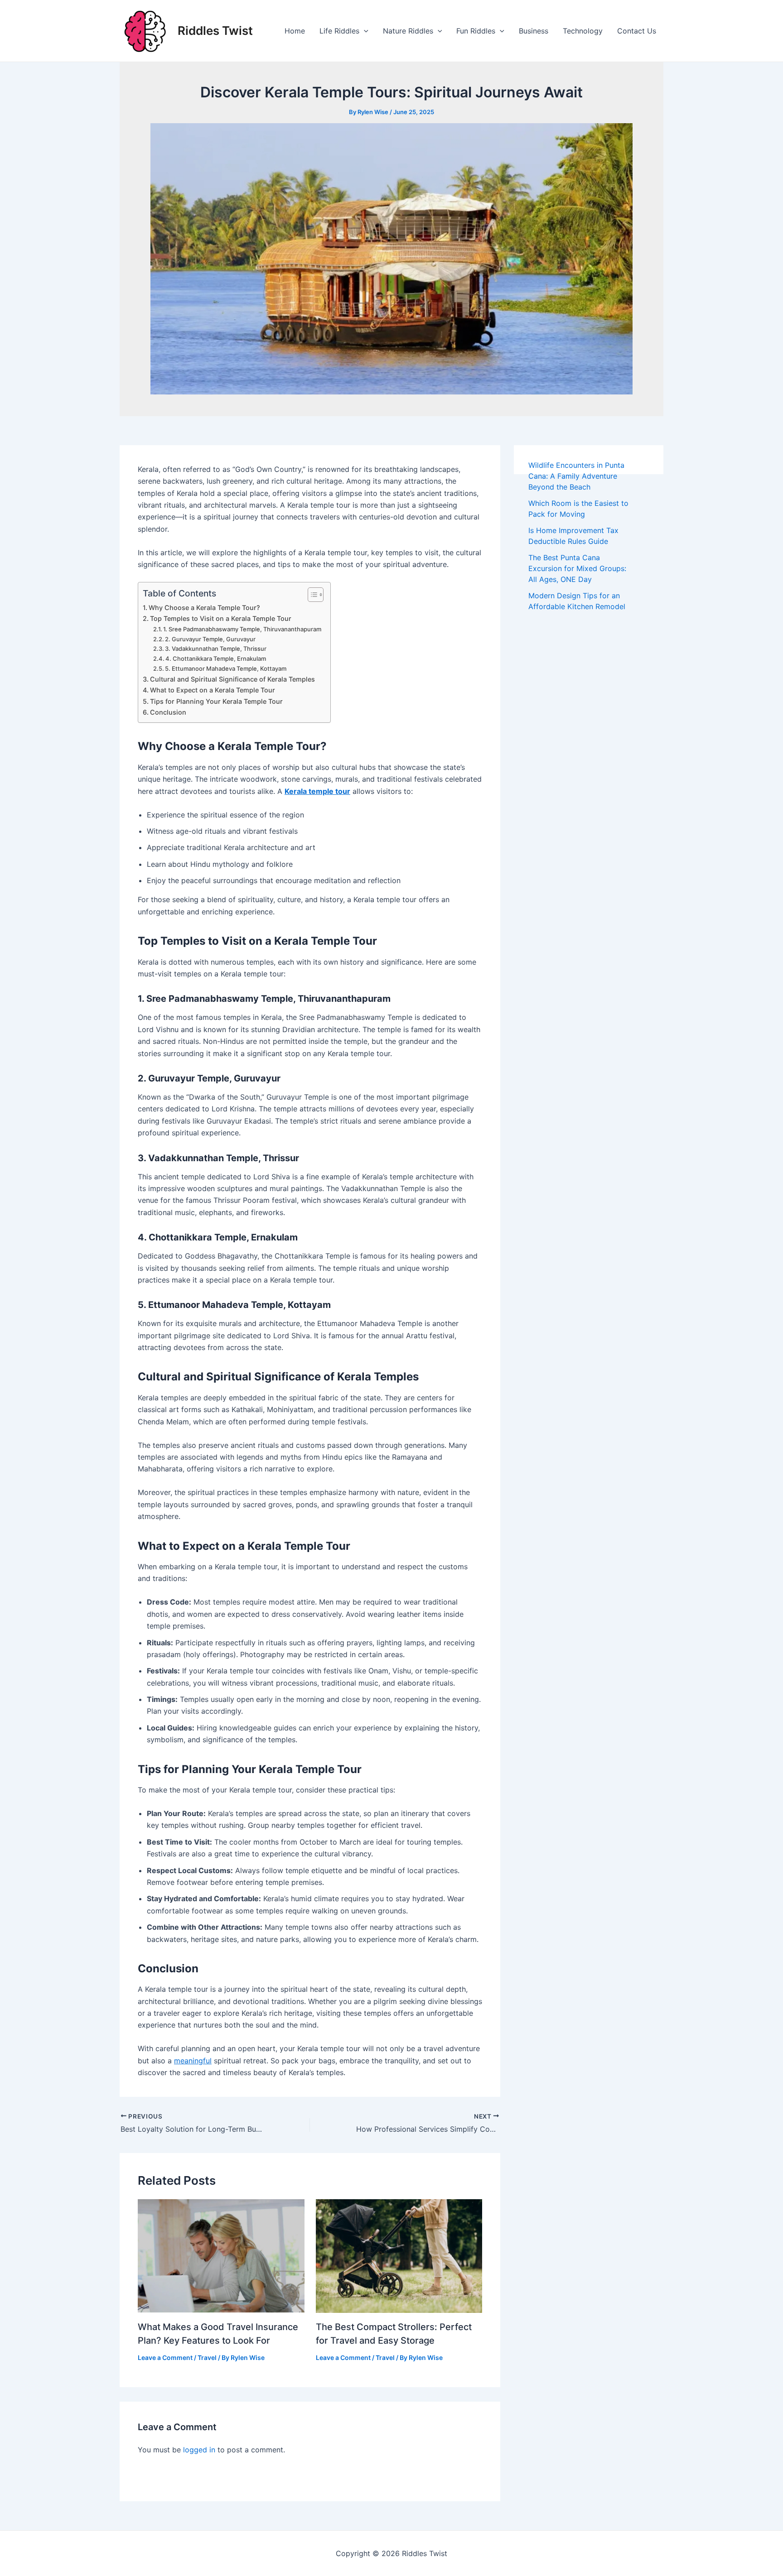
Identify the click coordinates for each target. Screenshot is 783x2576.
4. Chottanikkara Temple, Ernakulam (216, 658)
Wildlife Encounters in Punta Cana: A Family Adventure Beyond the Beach (576, 476)
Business (534, 31)
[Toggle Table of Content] (311, 595)
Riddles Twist (215, 31)
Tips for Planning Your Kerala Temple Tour (216, 701)
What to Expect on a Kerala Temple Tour (213, 690)
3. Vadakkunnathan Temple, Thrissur (216, 649)
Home (295, 31)
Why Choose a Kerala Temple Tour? (204, 608)
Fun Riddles (476, 31)
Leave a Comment (165, 2357)
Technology (583, 31)
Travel (207, 2357)
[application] (364, 31)
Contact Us (637, 31)
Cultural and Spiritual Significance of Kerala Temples (232, 679)
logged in (199, 2450)
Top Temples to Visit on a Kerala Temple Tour (221, 618)
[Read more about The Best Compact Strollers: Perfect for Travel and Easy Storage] (399, 2255)
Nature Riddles (408, 31)
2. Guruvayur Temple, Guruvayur (210, 639)
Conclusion (168, 712)
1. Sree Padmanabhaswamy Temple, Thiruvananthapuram (242, 629)
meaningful (193, 2061)
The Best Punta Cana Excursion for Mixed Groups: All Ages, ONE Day (577, 568)
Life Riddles (339, 31)
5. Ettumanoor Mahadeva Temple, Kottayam (226, 668)
